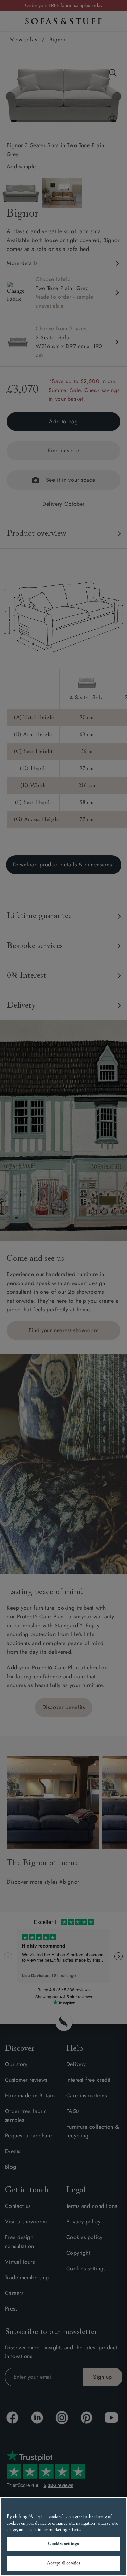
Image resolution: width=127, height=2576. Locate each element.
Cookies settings (63, 2544)
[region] (63, 2537)
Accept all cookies (63, 2563)
